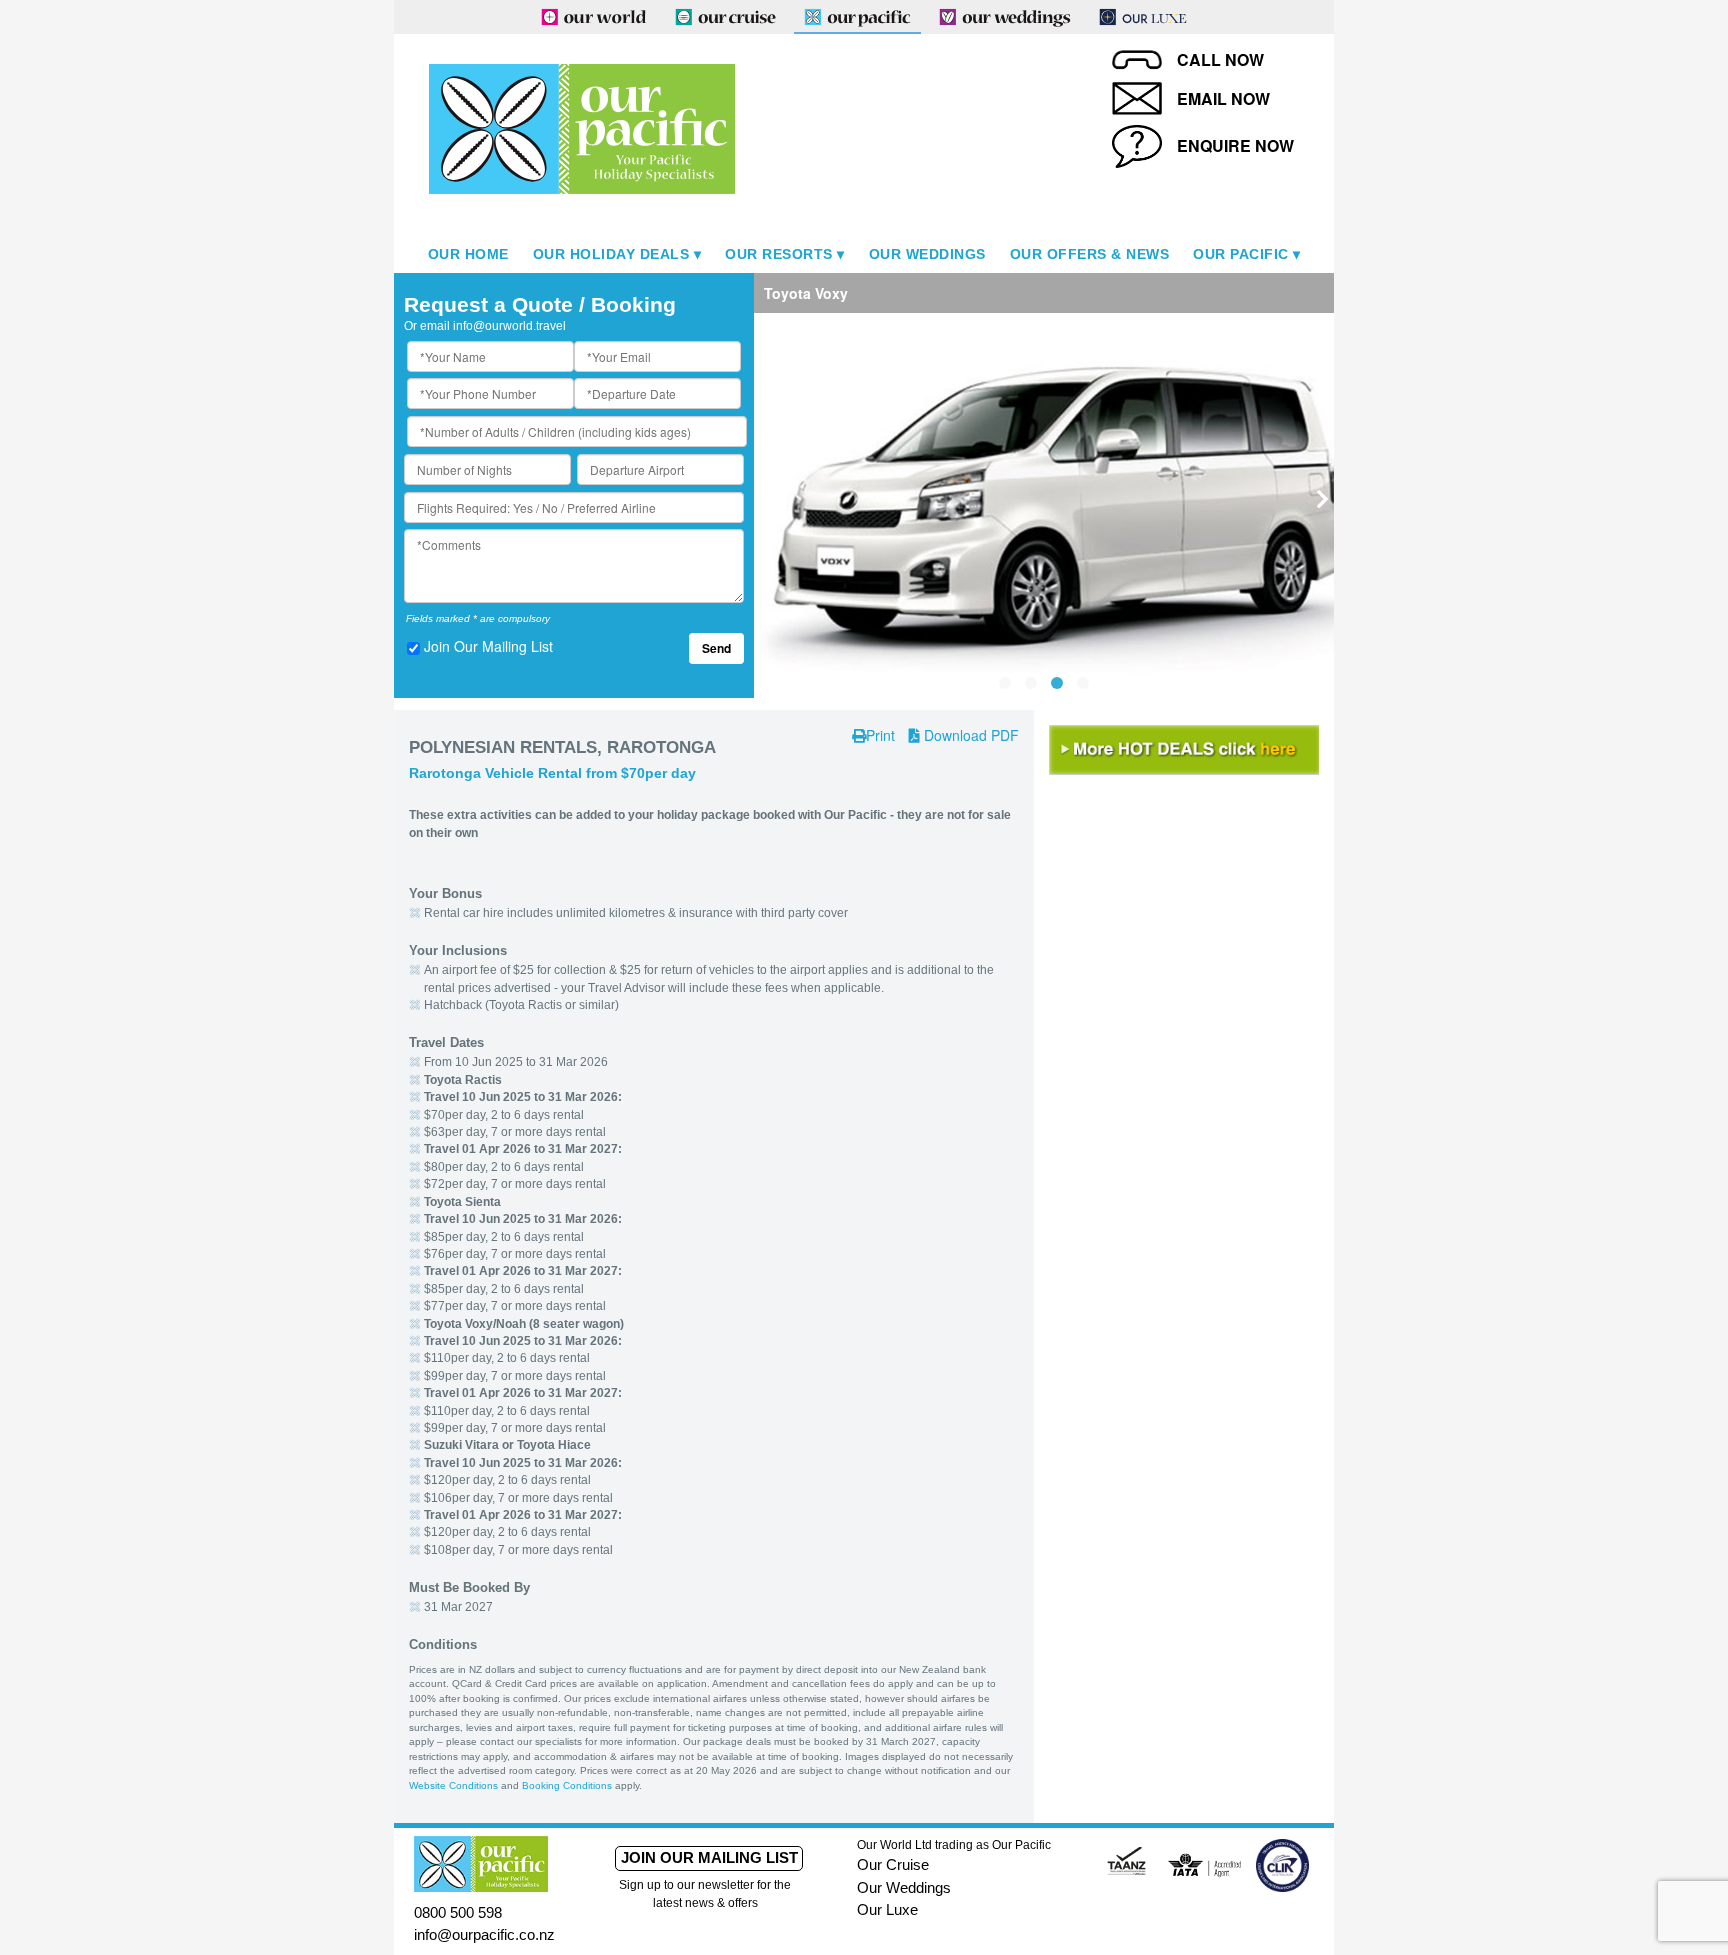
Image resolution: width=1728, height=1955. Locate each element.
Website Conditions (453, 1785)
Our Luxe (887, 1909)
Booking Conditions (567, 1785)
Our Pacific (1241, 254)
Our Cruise (893, 1864)
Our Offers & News (1090, 254)
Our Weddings (927, 254)
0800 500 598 (458, 1912)
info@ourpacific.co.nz (484, 1934)
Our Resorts (779, 254)
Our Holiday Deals (611, 254)
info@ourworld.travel (509, 326)
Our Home (468, 254)
